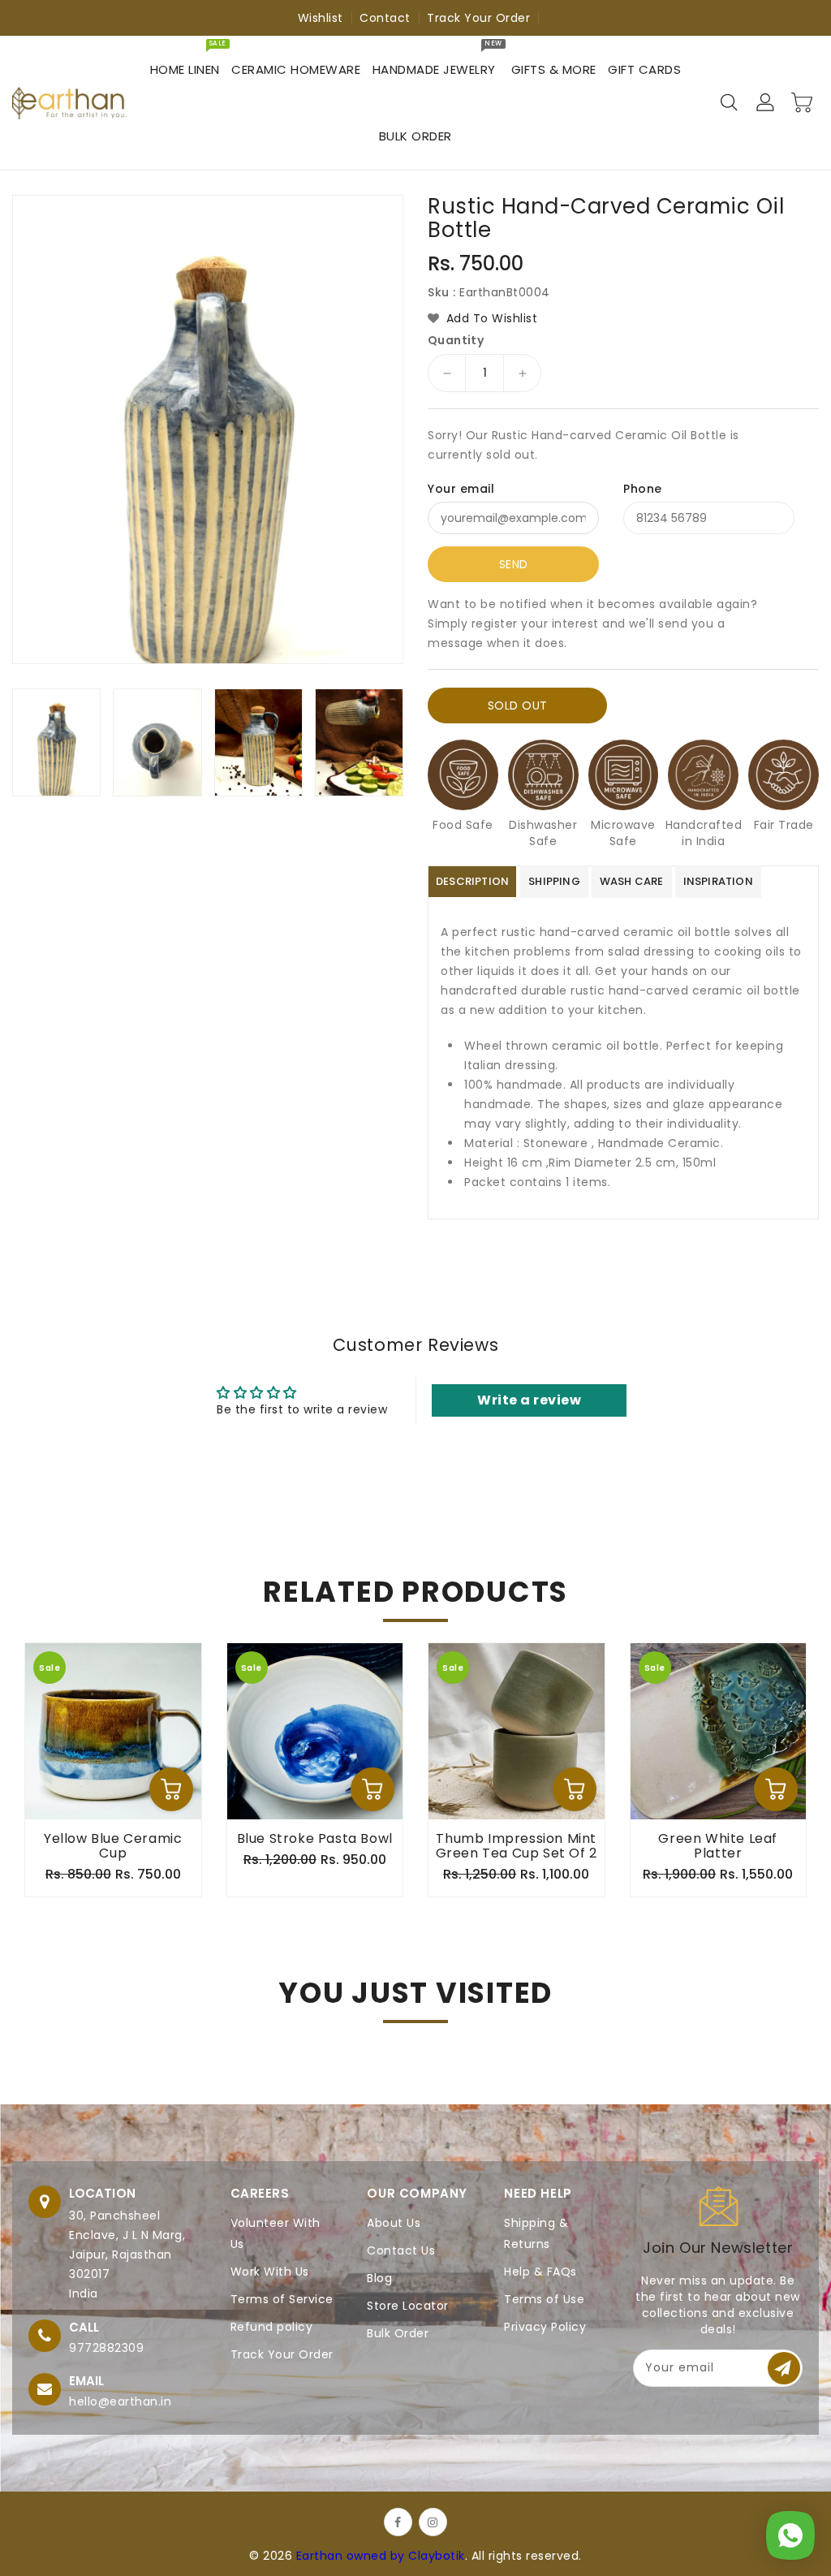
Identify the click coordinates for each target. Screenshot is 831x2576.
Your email (461, 489)
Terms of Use (544, 2299)
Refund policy (272, 2327)
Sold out (518, 705)
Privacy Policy (545, 2327)
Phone (643, 489)
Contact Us (401, 2250)
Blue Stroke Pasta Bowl (315, 1839)
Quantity (456, 340)
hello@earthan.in (120, 2401)
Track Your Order (478, 18)
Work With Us (270, 2272)
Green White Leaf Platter (718, 1846)
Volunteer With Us (276, 2233)
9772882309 (106, 2348)
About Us (394, 2223)
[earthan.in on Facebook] (398, 2522)
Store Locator (408, 2306)
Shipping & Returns (536, 2233)
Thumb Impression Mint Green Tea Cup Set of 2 (517, 1846)
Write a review (529, 1400)
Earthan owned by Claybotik (381, 2556)
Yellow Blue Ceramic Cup (113, 1846)
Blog (379, 2278)
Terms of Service (282, 2299)
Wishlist (321, 18)
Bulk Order (398, 2333)
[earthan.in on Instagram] (433, 2522)
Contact (385, 18)
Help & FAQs (540, 2272)
